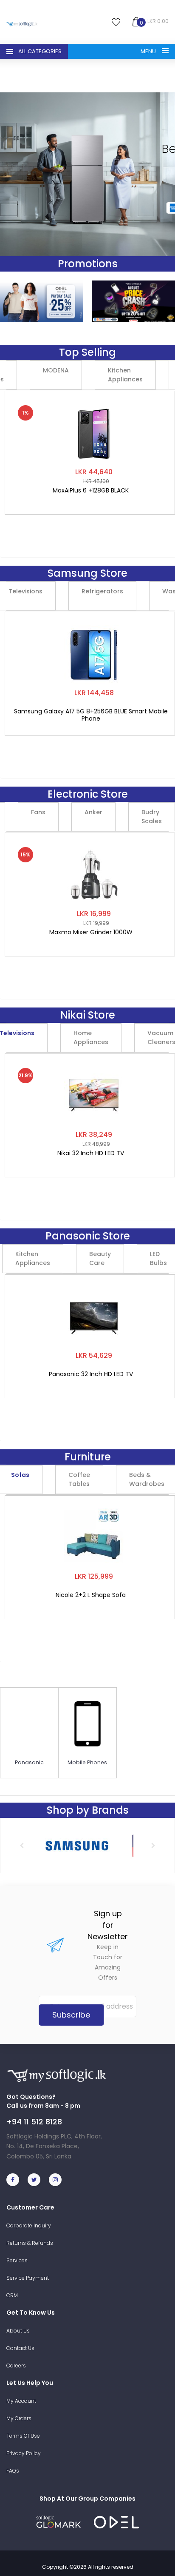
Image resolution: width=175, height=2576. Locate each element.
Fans (38, 812)
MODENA (56, 370)
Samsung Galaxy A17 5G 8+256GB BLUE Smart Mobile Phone (91, 715)
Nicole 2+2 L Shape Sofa (91, 1595)
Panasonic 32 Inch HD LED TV (91, 1374)
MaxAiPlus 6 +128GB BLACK (91, 491)
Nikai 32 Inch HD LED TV (91, 1153)
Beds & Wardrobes (147, 1479)
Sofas (20, 1475)
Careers (16, 2366)
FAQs (13, 2471)
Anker (93, 812)
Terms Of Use (23, 2436)
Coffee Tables (79, 1479)
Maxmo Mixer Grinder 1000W (91, 933)
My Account (21, 2401)
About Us (18, 2331)
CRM (12, 2295)
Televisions (25, 591)
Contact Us (20, 2348)
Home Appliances (91, 1038)
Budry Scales (152, 817)
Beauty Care (100, 1258)
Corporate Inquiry (29, 2225)
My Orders (19, 2418)
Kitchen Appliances (125, 375)
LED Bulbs (158, 1258)
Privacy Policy (24, 2453)
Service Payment (28, 2278)
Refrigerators (102, 591)
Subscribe (71, 2015)
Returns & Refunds (30, 2243)
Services (17, 2260)
